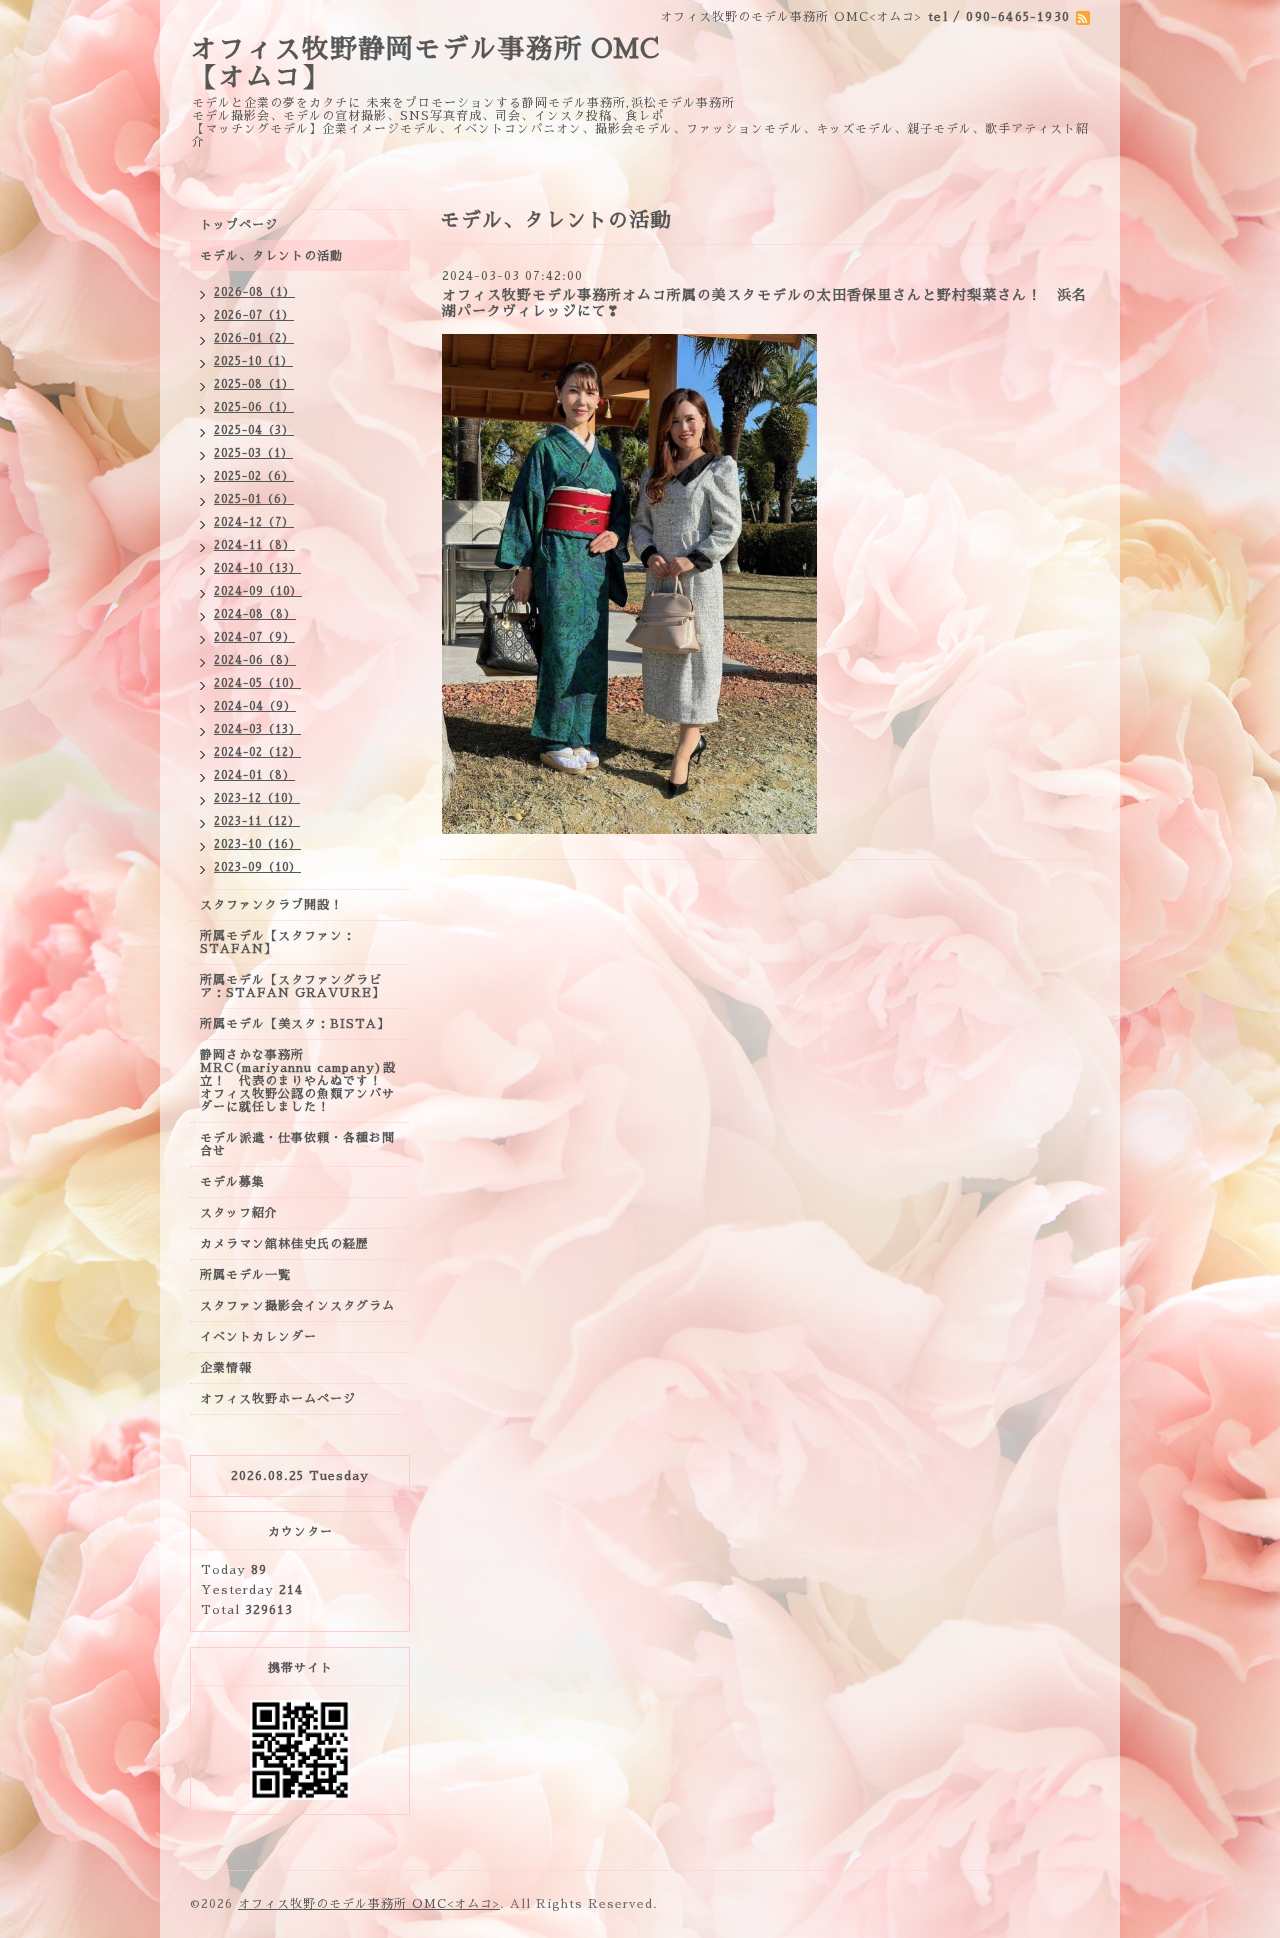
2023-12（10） (257, 798)
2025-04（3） (254, 430)
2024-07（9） (254, 637)
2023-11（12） (257, 821)
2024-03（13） (257, 729)
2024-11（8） (254, 545)
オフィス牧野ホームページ (278, 1399)
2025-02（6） (254, 476)
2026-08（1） (254, 292)
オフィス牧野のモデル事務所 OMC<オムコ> (369, 1904)
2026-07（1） (254, 315)
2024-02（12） (257, 752)
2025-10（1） (253, 361)
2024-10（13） (257, 568)
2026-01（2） (254, 338)
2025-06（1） (254, 407)
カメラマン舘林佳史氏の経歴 (284, 1244)
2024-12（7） (254, 522)
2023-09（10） (257, 867)
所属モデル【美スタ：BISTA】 (295, 1024)
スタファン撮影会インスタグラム (297, 1306)
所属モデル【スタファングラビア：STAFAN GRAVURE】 (292, 986)
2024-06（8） (255, 660)
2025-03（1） (253, 453)
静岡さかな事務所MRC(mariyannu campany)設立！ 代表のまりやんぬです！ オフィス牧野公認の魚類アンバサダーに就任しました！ (298, 1081)
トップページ (239, 225)
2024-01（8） (254, 775)
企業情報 (226, 1368)
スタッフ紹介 (239, 1213)
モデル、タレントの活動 (271, 256)
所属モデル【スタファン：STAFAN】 (278, 942)
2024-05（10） (257, 683)
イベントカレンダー (258, 1337)
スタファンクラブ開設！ (271, 905)
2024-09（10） (258, 591)
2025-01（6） (254, 499)
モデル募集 (232, 1182)
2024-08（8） (255, 614)
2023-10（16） (257, 844)
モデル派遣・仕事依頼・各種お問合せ (297, 1144)
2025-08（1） (254, 384)
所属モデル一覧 (245, 1275)
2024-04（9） (255, 706)
